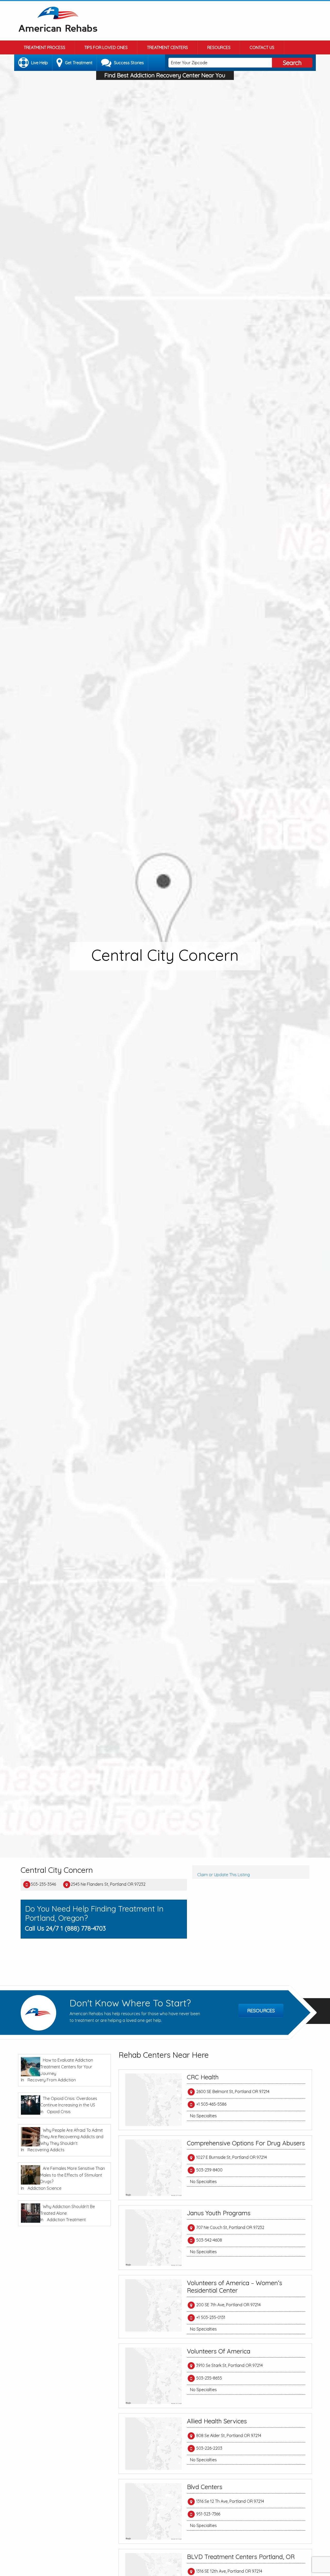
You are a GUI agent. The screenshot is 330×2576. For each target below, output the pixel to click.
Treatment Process (44, 47)
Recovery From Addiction (52, 2080)
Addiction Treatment (66, 2220)
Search (292, 63)
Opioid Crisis (59, 2112)
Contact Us (262, 47)
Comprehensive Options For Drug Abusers (246, 2143)
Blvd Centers (205, 2487)
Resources (219, 47)
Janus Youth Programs (219, 2213)
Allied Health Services (217, 2421)
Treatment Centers (167, 47)
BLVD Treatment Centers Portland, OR (241, 2557)
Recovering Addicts (46, 2150)
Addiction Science (44, 2188)
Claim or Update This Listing (224, 1875)
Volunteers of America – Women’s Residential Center (234, 2287)
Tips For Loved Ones (106, 47)
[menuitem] (45, 47)
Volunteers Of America (219, 2351)
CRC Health (203, 2077)
